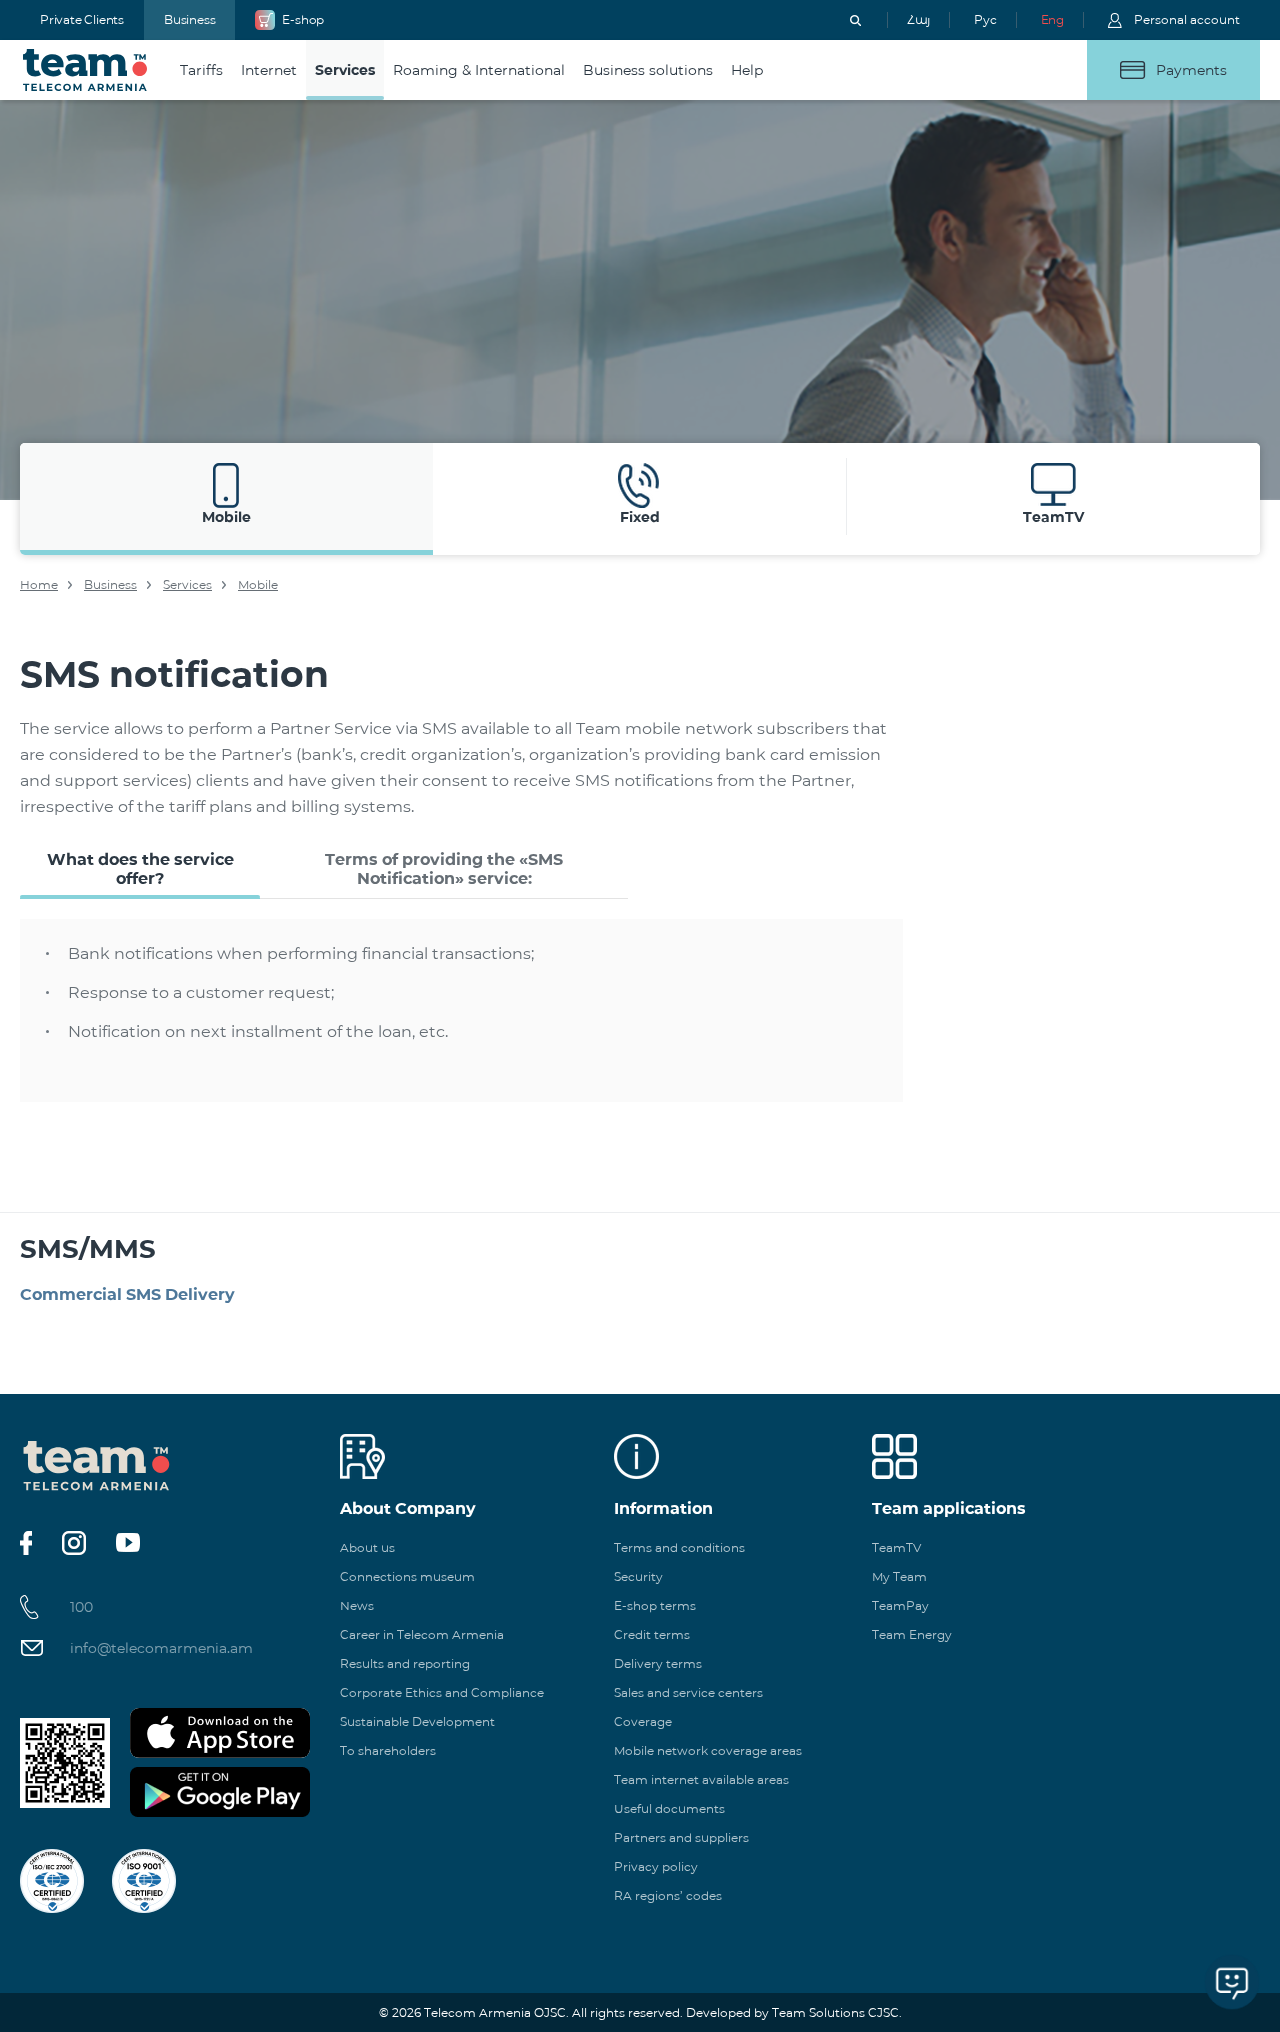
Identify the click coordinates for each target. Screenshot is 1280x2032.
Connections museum (407, 1576)
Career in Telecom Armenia (422, 1634)
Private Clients (82, 19)
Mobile (258, 584)
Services (187, 584)
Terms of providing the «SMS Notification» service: (444, 869)
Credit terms (652, 1634)
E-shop (303, 19)
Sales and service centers (688, 1692)
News (357, 1605)
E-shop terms (655, 1605)
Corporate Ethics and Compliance (442, 1692)
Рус (985, 19)
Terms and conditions (679, 1547)
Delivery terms (658, 1663)
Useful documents (669, 1808)
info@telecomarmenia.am (161, 1648)
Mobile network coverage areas (708, 1750)
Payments (1191, 70)
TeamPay (900, 1605)
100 (81, 1607)
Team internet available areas (701, 1779)
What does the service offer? (140, 869)
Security (638, 1576)
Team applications (949, 1508)
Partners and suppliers (681, 1837)
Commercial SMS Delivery (127, 1294)
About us (367, 1547)
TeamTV (896, 1547)
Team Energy (912, 1634)
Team (85, 70)
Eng (1052, 19)
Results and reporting (405, 1663)
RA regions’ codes (668, 1895)
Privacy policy (656, 1866)
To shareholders (388, 1750)
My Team (899, 1576)
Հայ (918, 19)
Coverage (643, 1721)
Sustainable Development (417, 1721)
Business (189, 19)
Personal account (1187, 19)
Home (39, 584)
